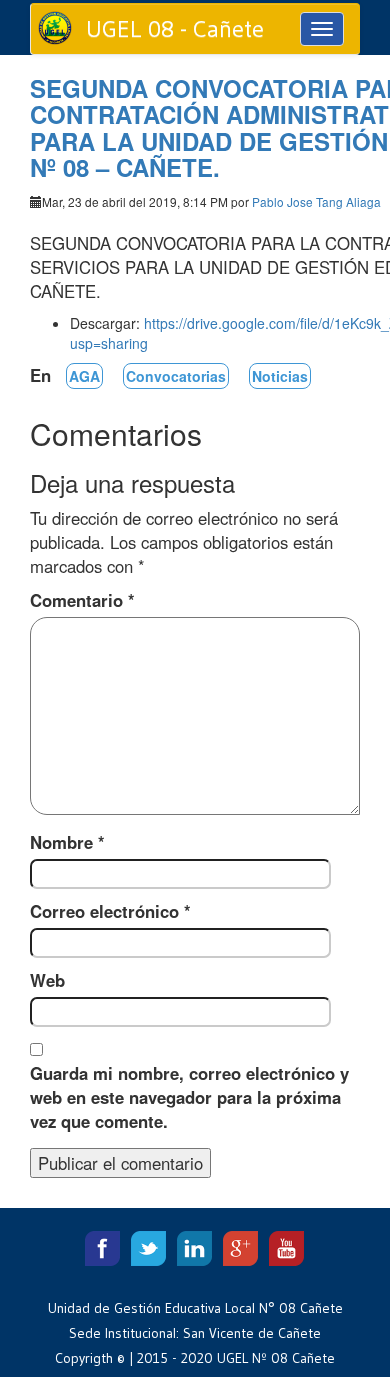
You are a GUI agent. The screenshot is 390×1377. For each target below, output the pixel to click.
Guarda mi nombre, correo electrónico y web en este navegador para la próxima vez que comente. (189, 1097)
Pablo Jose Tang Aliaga (316, 201)
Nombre (67, 842)
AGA (84, 376)
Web (47, 980)
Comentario (82, 600)
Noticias (280, 376)
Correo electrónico (110, 911)
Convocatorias (176, 376)
